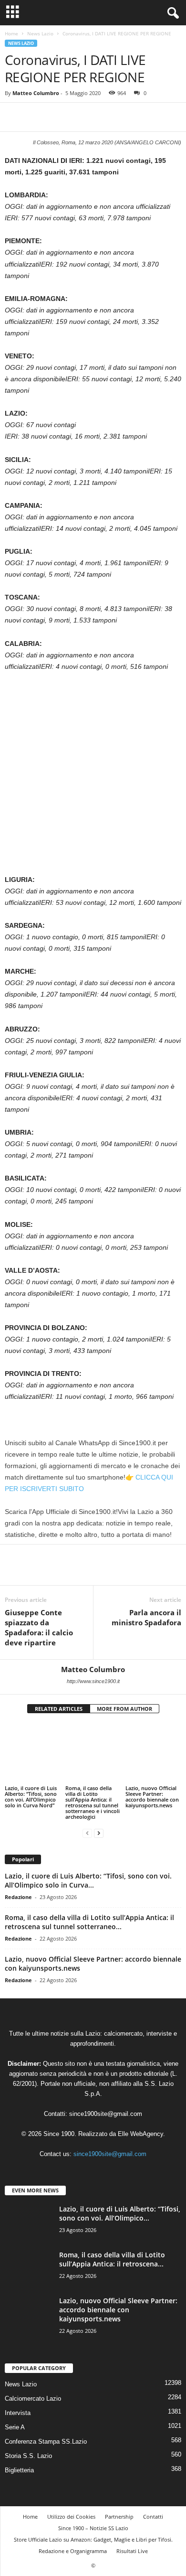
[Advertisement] (93, 777)
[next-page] (99, 1814)
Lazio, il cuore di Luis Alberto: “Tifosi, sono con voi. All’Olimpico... (120, 2195)
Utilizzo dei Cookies (71, 2498)
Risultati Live (132, 2533)
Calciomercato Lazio (33, 2380)
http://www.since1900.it (93, 1681)
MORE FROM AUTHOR (124, 1709)
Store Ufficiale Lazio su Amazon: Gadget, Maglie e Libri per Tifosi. (93, 2521)
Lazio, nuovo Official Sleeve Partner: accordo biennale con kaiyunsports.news (152, 1778)
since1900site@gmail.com (106, 2096)
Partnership (119, 2498)
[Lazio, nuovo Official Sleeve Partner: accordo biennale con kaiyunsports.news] (153, 1744)
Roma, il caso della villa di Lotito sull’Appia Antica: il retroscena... (112, 2241)
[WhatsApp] (80, 117)
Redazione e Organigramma (73, 2533)
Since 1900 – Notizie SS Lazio (93, 2510)
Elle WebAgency (140, 2116)
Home (11, 33)
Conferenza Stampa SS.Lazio (46, 2423)
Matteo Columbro (36, 93)
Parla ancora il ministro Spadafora (146, 1617)
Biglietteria (19, 2452)
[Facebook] (14, 117)
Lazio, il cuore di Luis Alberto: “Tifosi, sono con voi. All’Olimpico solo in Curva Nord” (31, 1773)
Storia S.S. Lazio (28, 2438)
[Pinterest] (58, 117)
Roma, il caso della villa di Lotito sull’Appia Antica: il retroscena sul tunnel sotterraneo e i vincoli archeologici (93, 1784)
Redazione (18, 1879)
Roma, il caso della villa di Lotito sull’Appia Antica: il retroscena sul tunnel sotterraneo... (89, 1904)
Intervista (18, 2395)
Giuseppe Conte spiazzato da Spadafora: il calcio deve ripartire (39, 1627)
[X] (36, 117)
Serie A (15, 2409)
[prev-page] (87, 1814)
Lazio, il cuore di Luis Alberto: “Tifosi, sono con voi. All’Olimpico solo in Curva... (88, 1862)
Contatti (153, 2498)
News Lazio (40, 33)
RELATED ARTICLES (59, 1709)
